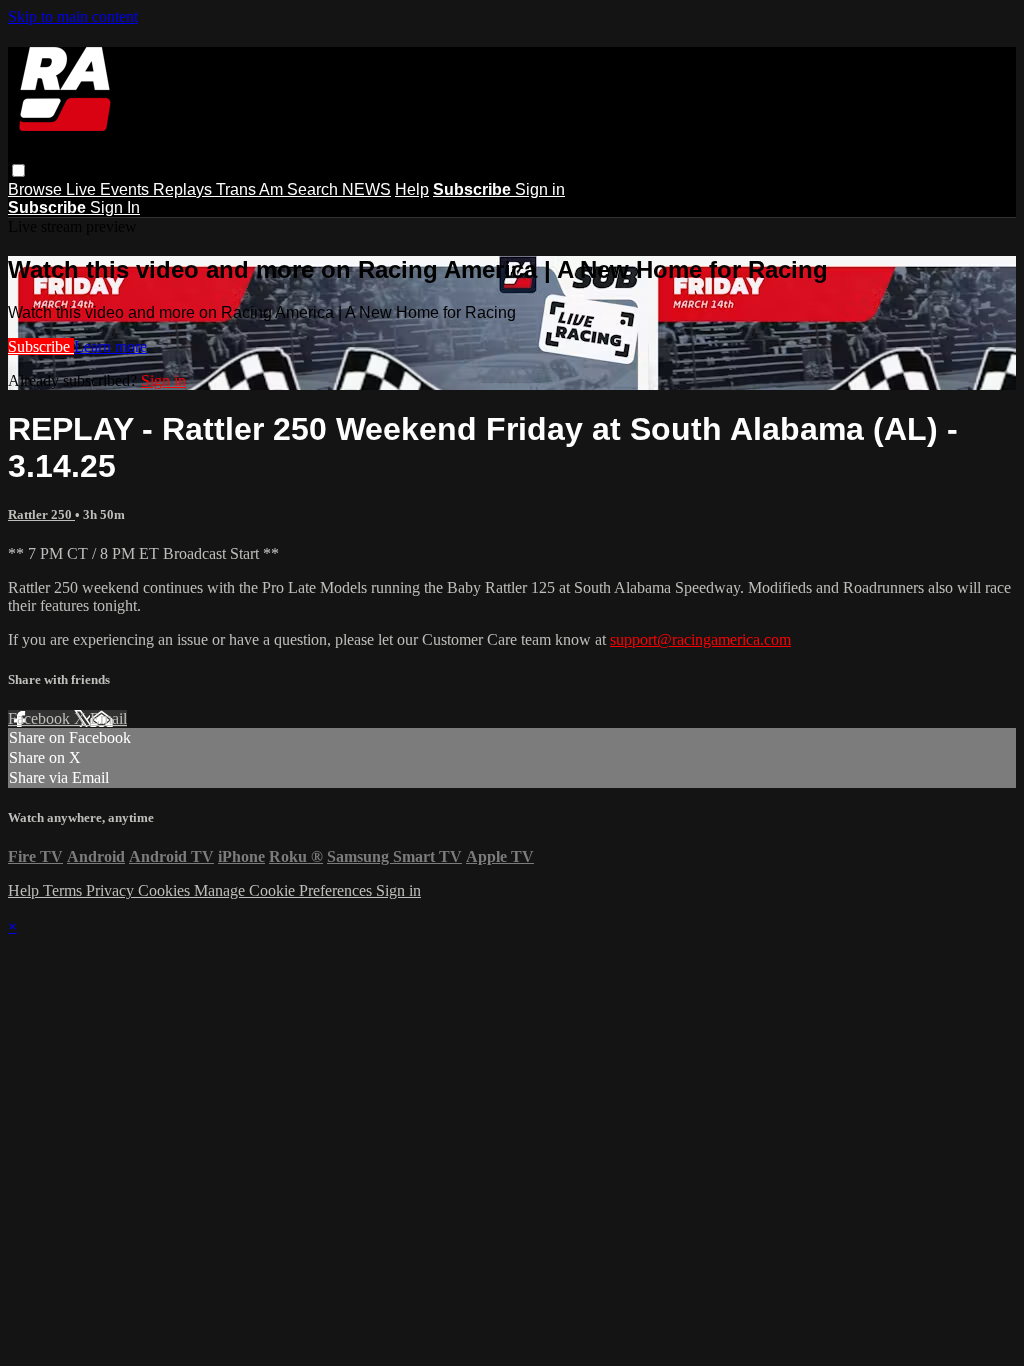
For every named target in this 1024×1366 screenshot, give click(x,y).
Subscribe (41, 346)
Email (108, 718)
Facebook (41, 718)
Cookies (166, 890)
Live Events (109, 189)
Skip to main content (73, 16)
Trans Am (251, 189)
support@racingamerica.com (700, 639)
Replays (184, 189)
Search (314, 189)
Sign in (540, 189)
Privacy (112, 890)
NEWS (366, 189)
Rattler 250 (41, 514)
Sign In (115, 207)
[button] (18, 170)
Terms (64, 890)
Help (412, 189)
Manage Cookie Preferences (285, 890)
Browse (37, 189)
